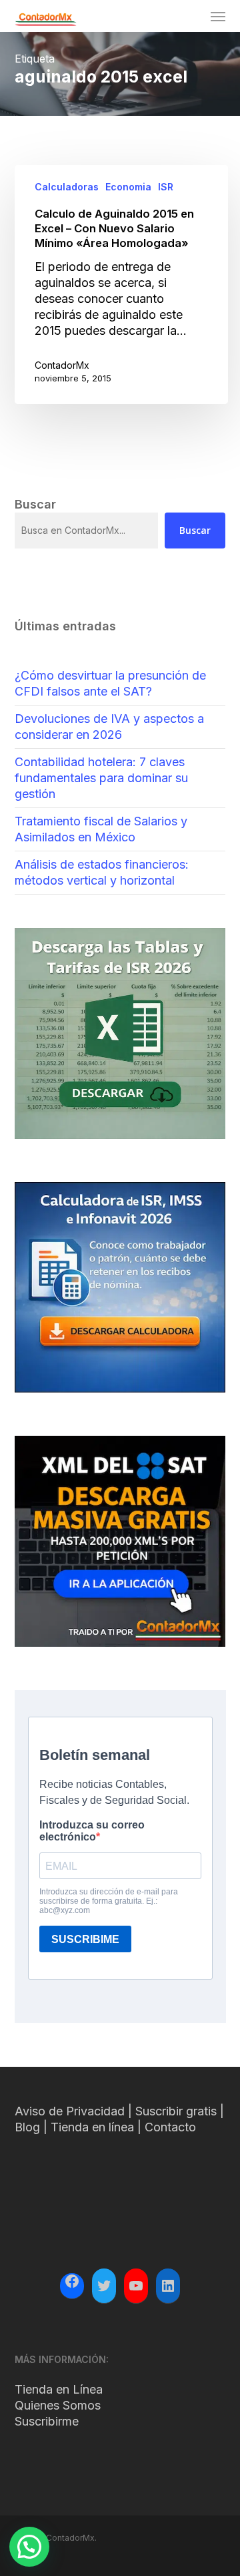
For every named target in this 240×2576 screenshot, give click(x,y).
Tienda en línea (92, 2127)
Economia (128, 187)
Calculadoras (67, 187)
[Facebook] (72, 2283)
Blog (27, 2127)
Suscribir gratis (176, 2111)
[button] (218, 16)
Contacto (170, 2127)
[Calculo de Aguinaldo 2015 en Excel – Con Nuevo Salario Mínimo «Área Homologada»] (121, 285)
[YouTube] (136, 2286)
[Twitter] (104, 2286)
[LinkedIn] (168, 2286)
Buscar (195, 530)
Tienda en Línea (59, 2389)
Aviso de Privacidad (70, 2111)
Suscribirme (47, 2421)
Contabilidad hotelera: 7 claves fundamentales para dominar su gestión (101, 778)
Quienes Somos (58, 2405)
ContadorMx (62, 365)
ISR (166, 187)
